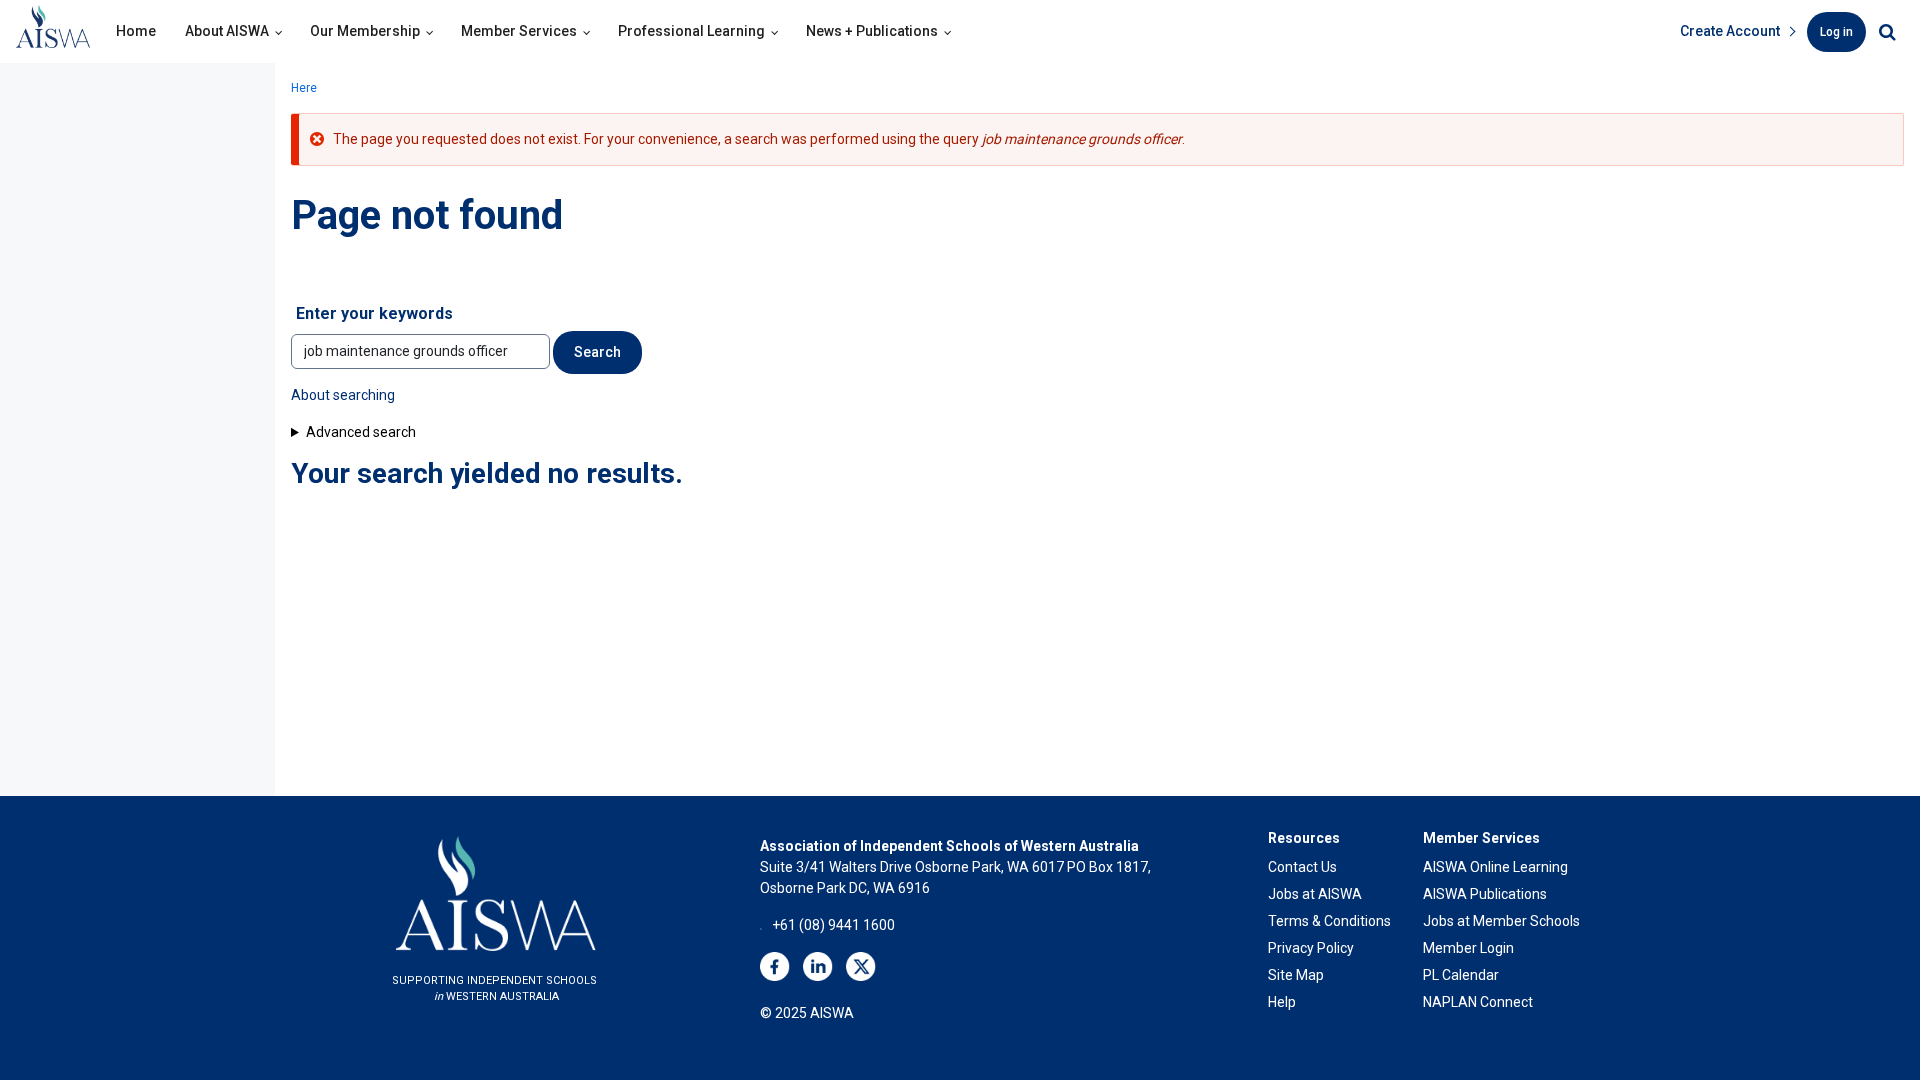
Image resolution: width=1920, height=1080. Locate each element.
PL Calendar (1461, 975)
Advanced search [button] (361, 432)
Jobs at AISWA (1315, 894)
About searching (343, 395)
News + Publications (872, 31)
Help (1282, 1002)
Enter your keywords (374, 313)
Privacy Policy (1311, 948)
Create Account (1730, 31)
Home (136, 31)
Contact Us (1302, 867)
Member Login (1468, 948)
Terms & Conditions (1329, 921)
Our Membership (365, 31)
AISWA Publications (1485, 894)
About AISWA (227, 31)
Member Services (519, 31)
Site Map (1296, 975)
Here (304, 88)
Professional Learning (691, 31)
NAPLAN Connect (1478, 1002)
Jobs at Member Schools (1501, 921)
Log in (1836, 32)
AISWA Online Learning (1495, 867)
